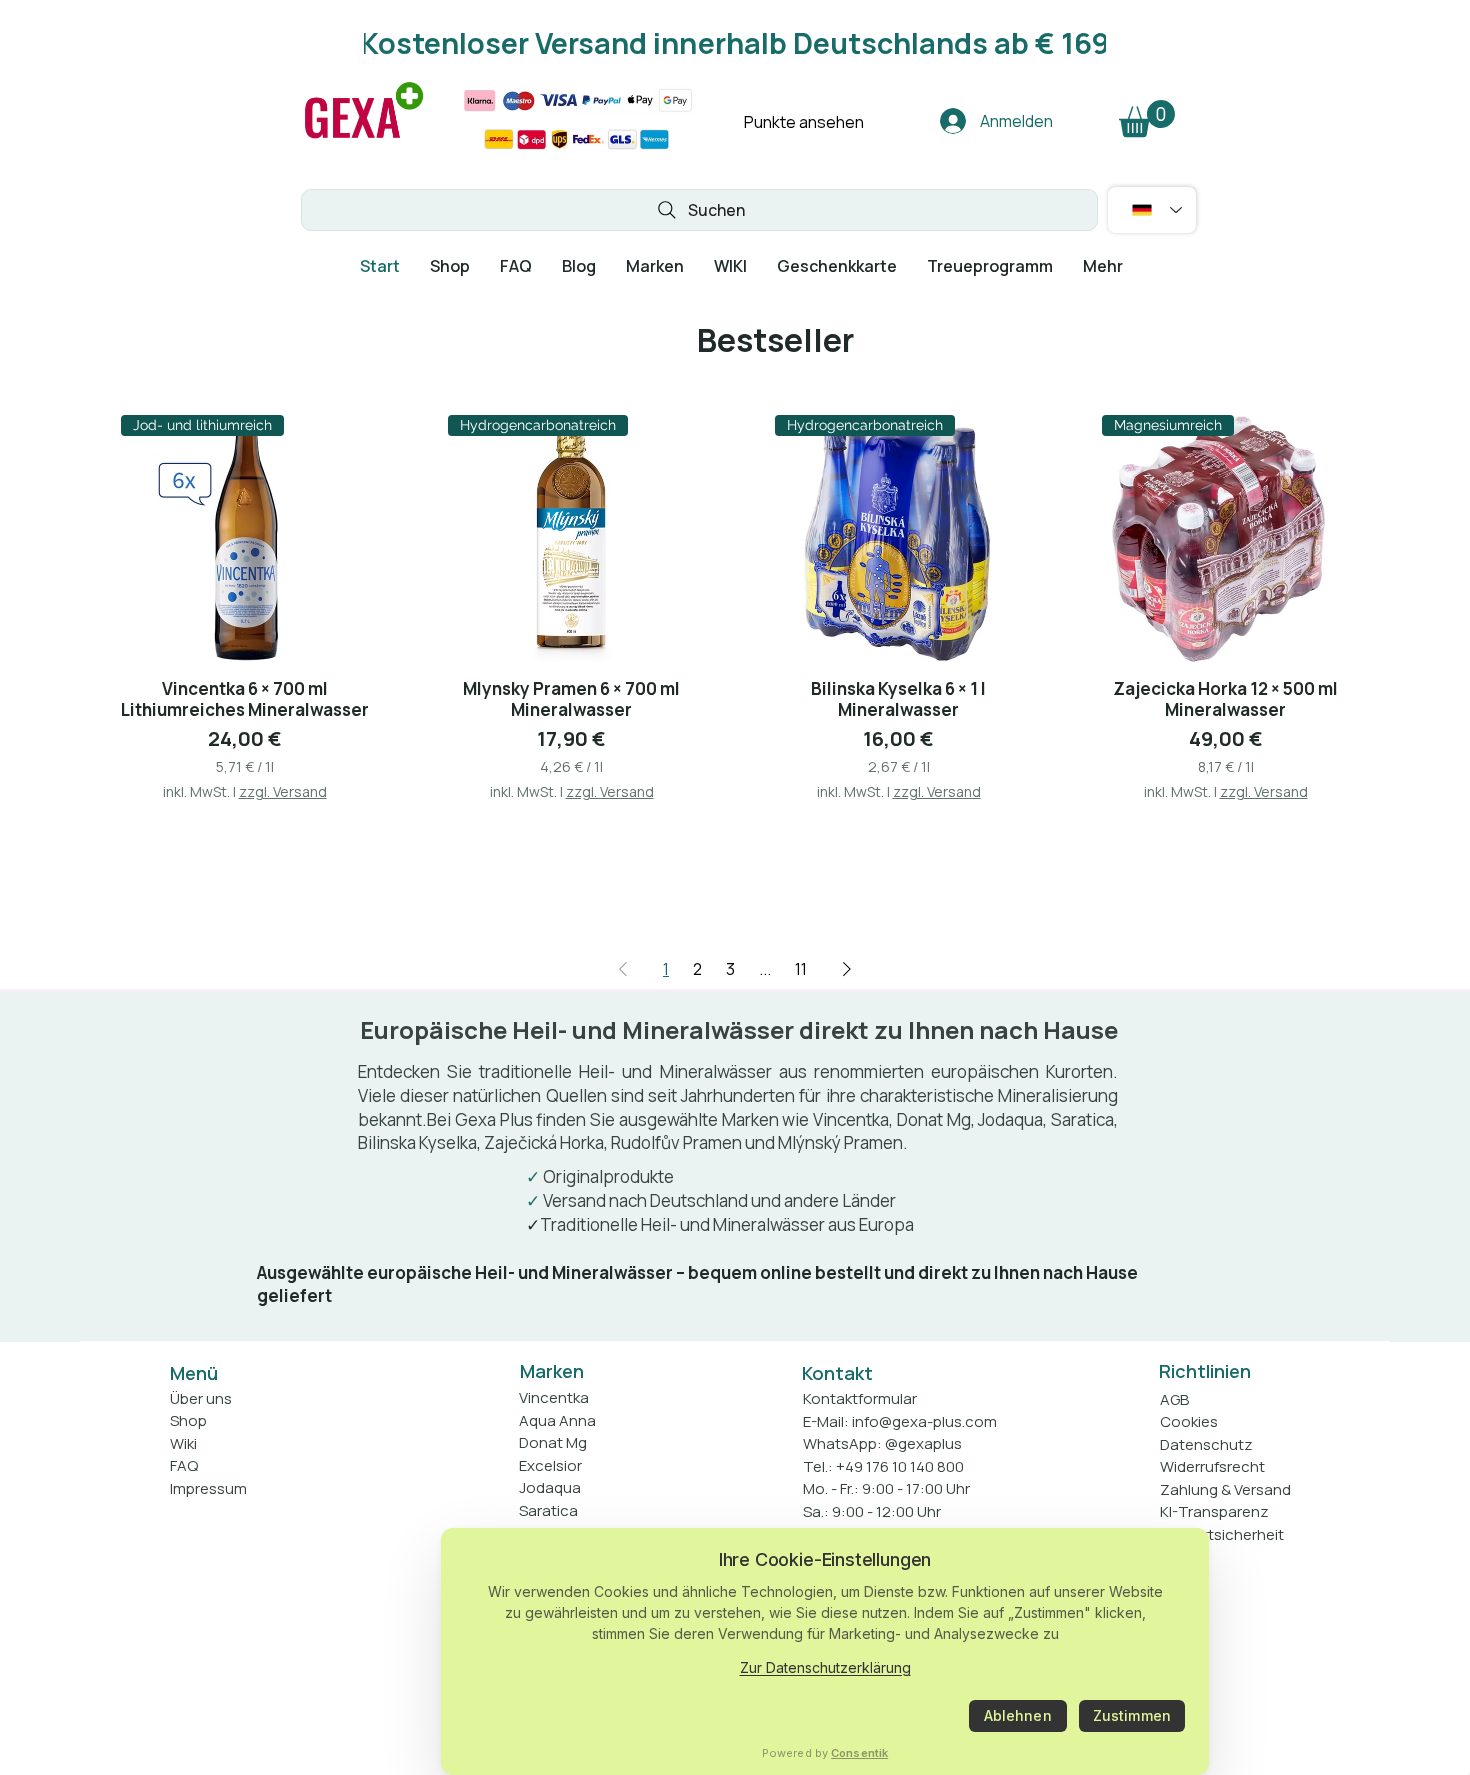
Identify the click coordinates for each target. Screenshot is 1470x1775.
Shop (188, 1420)
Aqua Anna (557, 1420)
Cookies (1189, 1421)
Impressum (208, 1488)
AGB (1174, 1399)
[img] (364, 138)
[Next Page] (847, 969)
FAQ (184, 1465)
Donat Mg (553, 1442)
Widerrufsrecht (1212, 1466)
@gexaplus (923, 1443)
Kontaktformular (860, 1398)
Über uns (201, 1398)
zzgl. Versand (283, 791)
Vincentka (554, 1397)
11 (801, 969)
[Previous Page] (623, 969)
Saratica (548, 1510)
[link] (1147, 118)
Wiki (183, 1443)
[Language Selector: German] (1152, 210)
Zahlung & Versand (1225, 1489)
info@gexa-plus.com (924, 1421)
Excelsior (550, 1465)
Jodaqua (550, 1487)
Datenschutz (1206, 1444)
